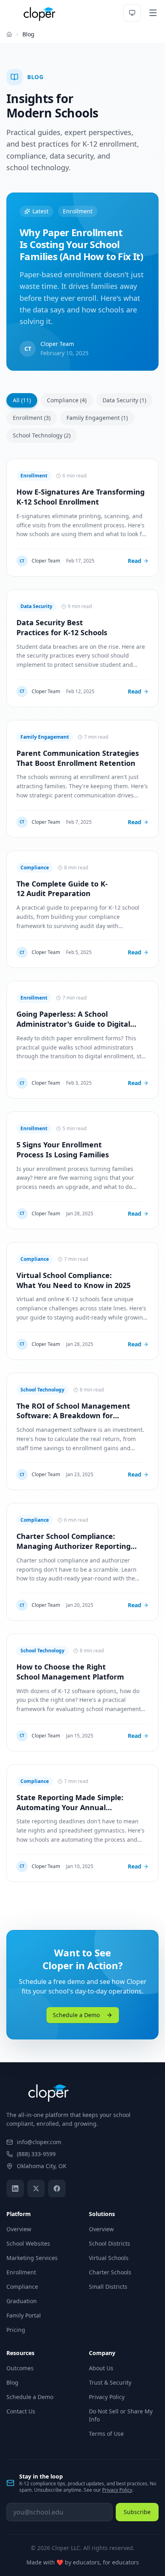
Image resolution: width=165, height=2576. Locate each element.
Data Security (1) (124, 400)
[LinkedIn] (15, 2188)
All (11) (22, 400)
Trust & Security (110, 2382)
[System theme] (132, 13)
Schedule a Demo (76, 2015)
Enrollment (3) (32, 418)
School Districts (110, 2243)
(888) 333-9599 (36, 2154)
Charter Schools (110, 2272)
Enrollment (21, 2272)
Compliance (22, 2287)
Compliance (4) (67, 400)
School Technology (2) (42, 435)
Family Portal (24, 2315)
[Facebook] (57, 2188)
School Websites (28, 2243)
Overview (19, 2229)
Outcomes (20, 2368)
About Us (101, 2368)
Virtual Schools (109, 2258)
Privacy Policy (107, 2397)
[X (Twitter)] (36, 2188)
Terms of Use (106, 2434)
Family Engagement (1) (97, 418)
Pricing (16, 2330)
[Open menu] (153, 13)
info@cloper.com (39, 2142)
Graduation (22, 2301)
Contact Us (21, 2411)
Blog (12, 2382)
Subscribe (137, 2512)
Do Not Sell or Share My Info (121, 2415)
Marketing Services (32, 2258)
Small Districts (108, 2287)
